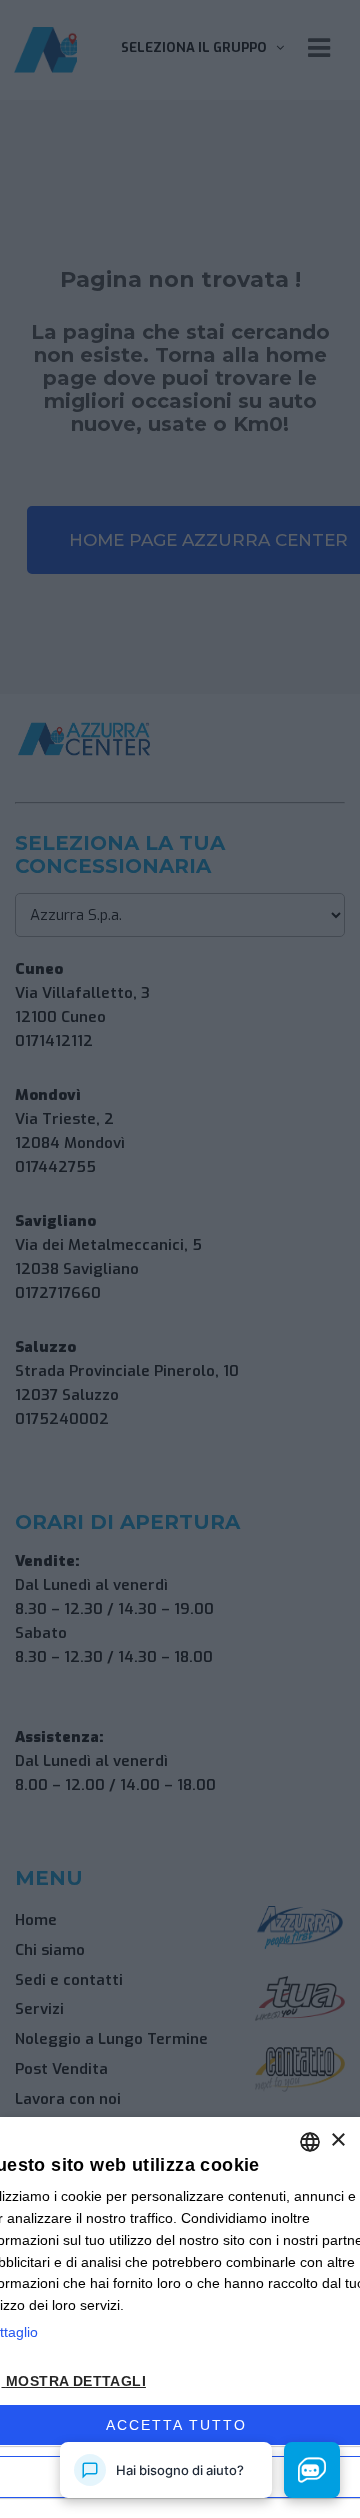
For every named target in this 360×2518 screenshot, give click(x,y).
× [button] (337, 2140)
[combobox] (310, 2142)
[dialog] (180, 2317)
